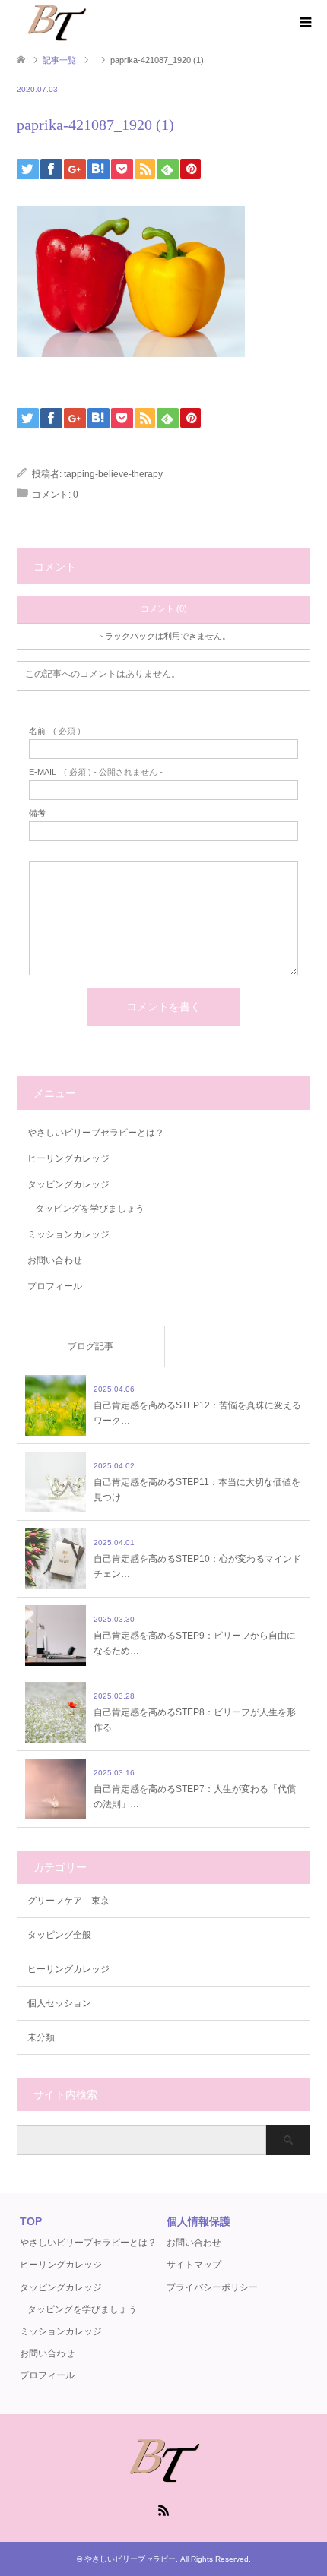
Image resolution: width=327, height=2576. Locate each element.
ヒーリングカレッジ (68, 1158)
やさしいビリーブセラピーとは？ (96, 1133)
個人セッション (59, 2003)
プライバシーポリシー (212, 2287)
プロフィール (55, 1286)
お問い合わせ (55, 1260)
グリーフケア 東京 (68, 1901)
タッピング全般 (59, 1935)
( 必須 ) (55, 731)
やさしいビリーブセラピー (130, 2559)
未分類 (41, 2037)
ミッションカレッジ (68, 1234)
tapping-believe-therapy (113, 474)
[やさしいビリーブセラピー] (56, 22)
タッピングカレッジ (68, 1184)
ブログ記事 (90, 1346)
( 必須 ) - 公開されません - (96, 772)
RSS (163, 2509)
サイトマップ (194, 2265)
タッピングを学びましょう (90, 1209)
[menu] (304, 23)
